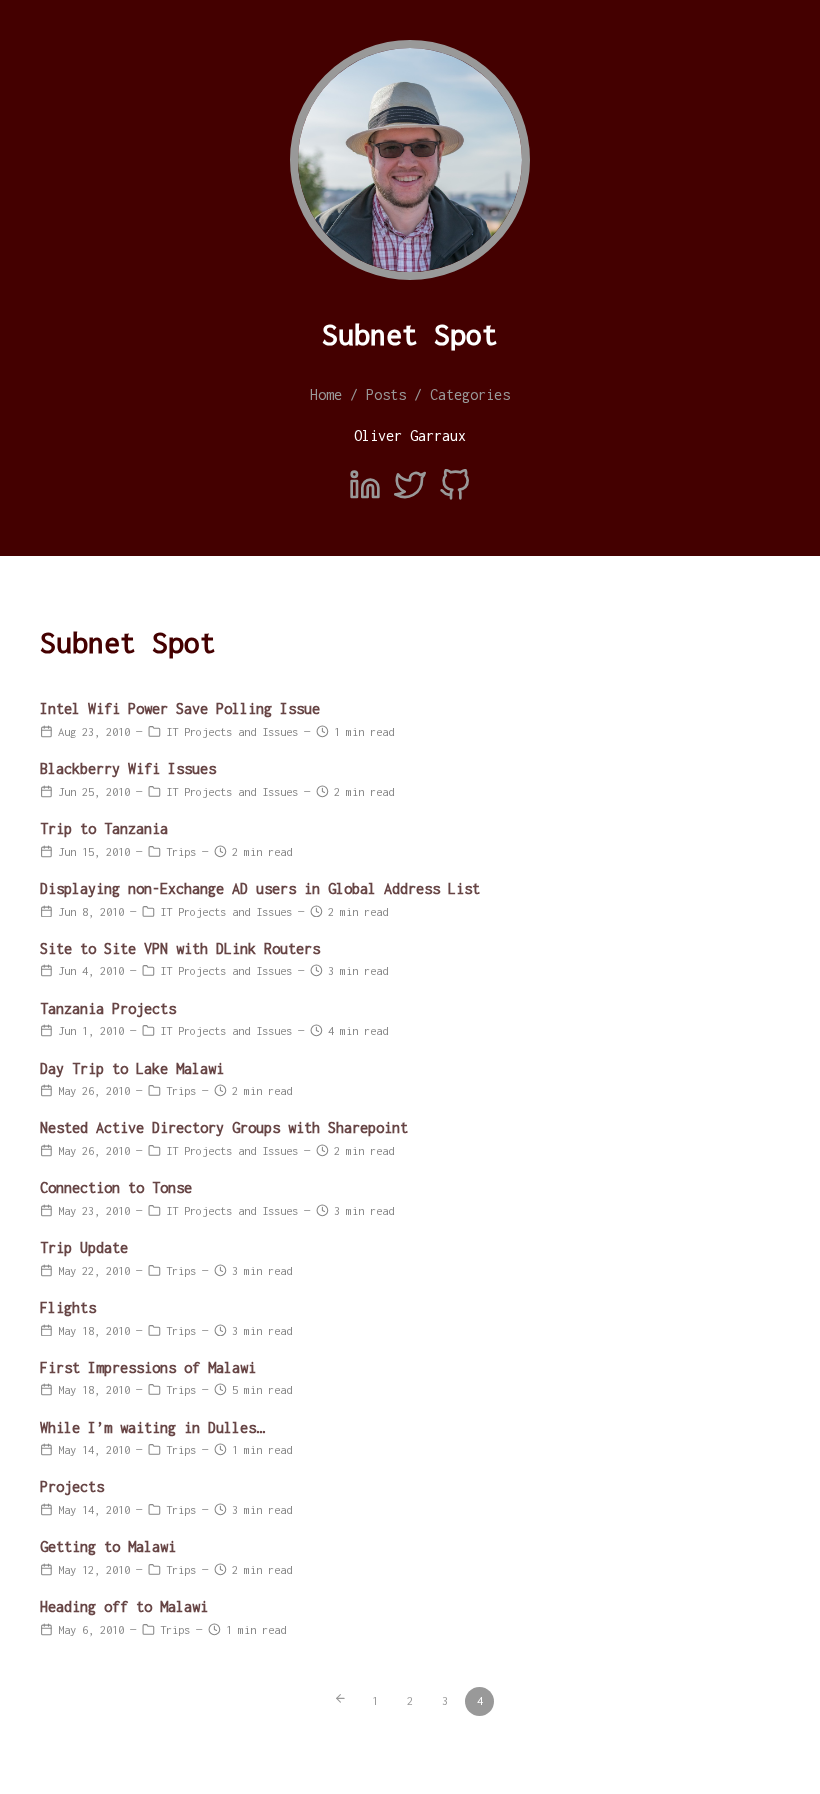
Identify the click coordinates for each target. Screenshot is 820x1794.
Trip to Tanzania (104, 828)
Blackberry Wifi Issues (128, 768)
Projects (72, 1486)
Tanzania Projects (108, 1008)
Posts (386, 394)
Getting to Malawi (108, 1546)
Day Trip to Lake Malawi (132, 1068)
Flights (68, 1307)
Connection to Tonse (116, 1187)
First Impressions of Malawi (148, 1367)
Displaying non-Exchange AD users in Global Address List (260, 888)
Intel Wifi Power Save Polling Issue (180, 708)
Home (326, 394)
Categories (470, 394)
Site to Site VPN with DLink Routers (180, 948)
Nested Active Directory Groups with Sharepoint (224, 1127)
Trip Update (84, 1247)
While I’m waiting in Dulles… (152, 1427)
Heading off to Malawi (124, 1606)
